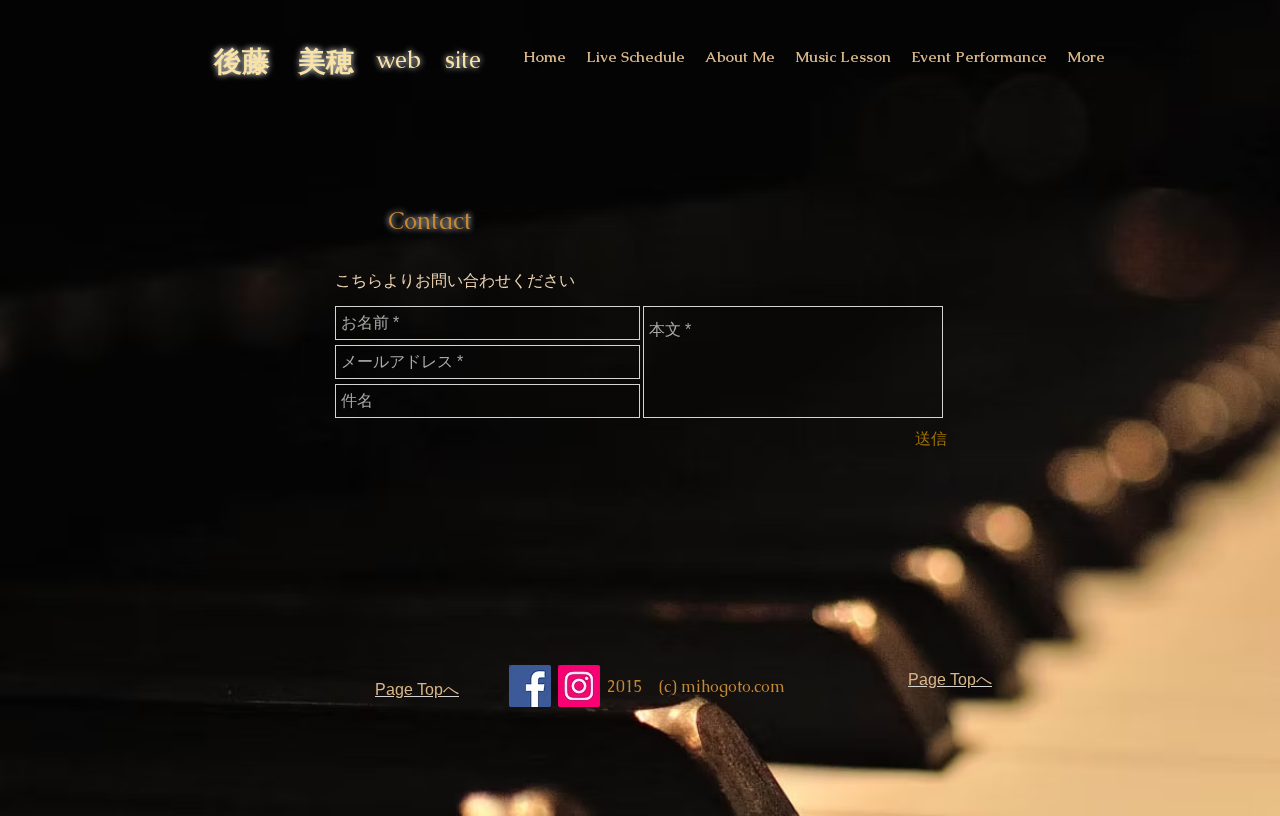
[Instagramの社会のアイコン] (579, 686)
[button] (635, 56)
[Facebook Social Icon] (530, 686)
